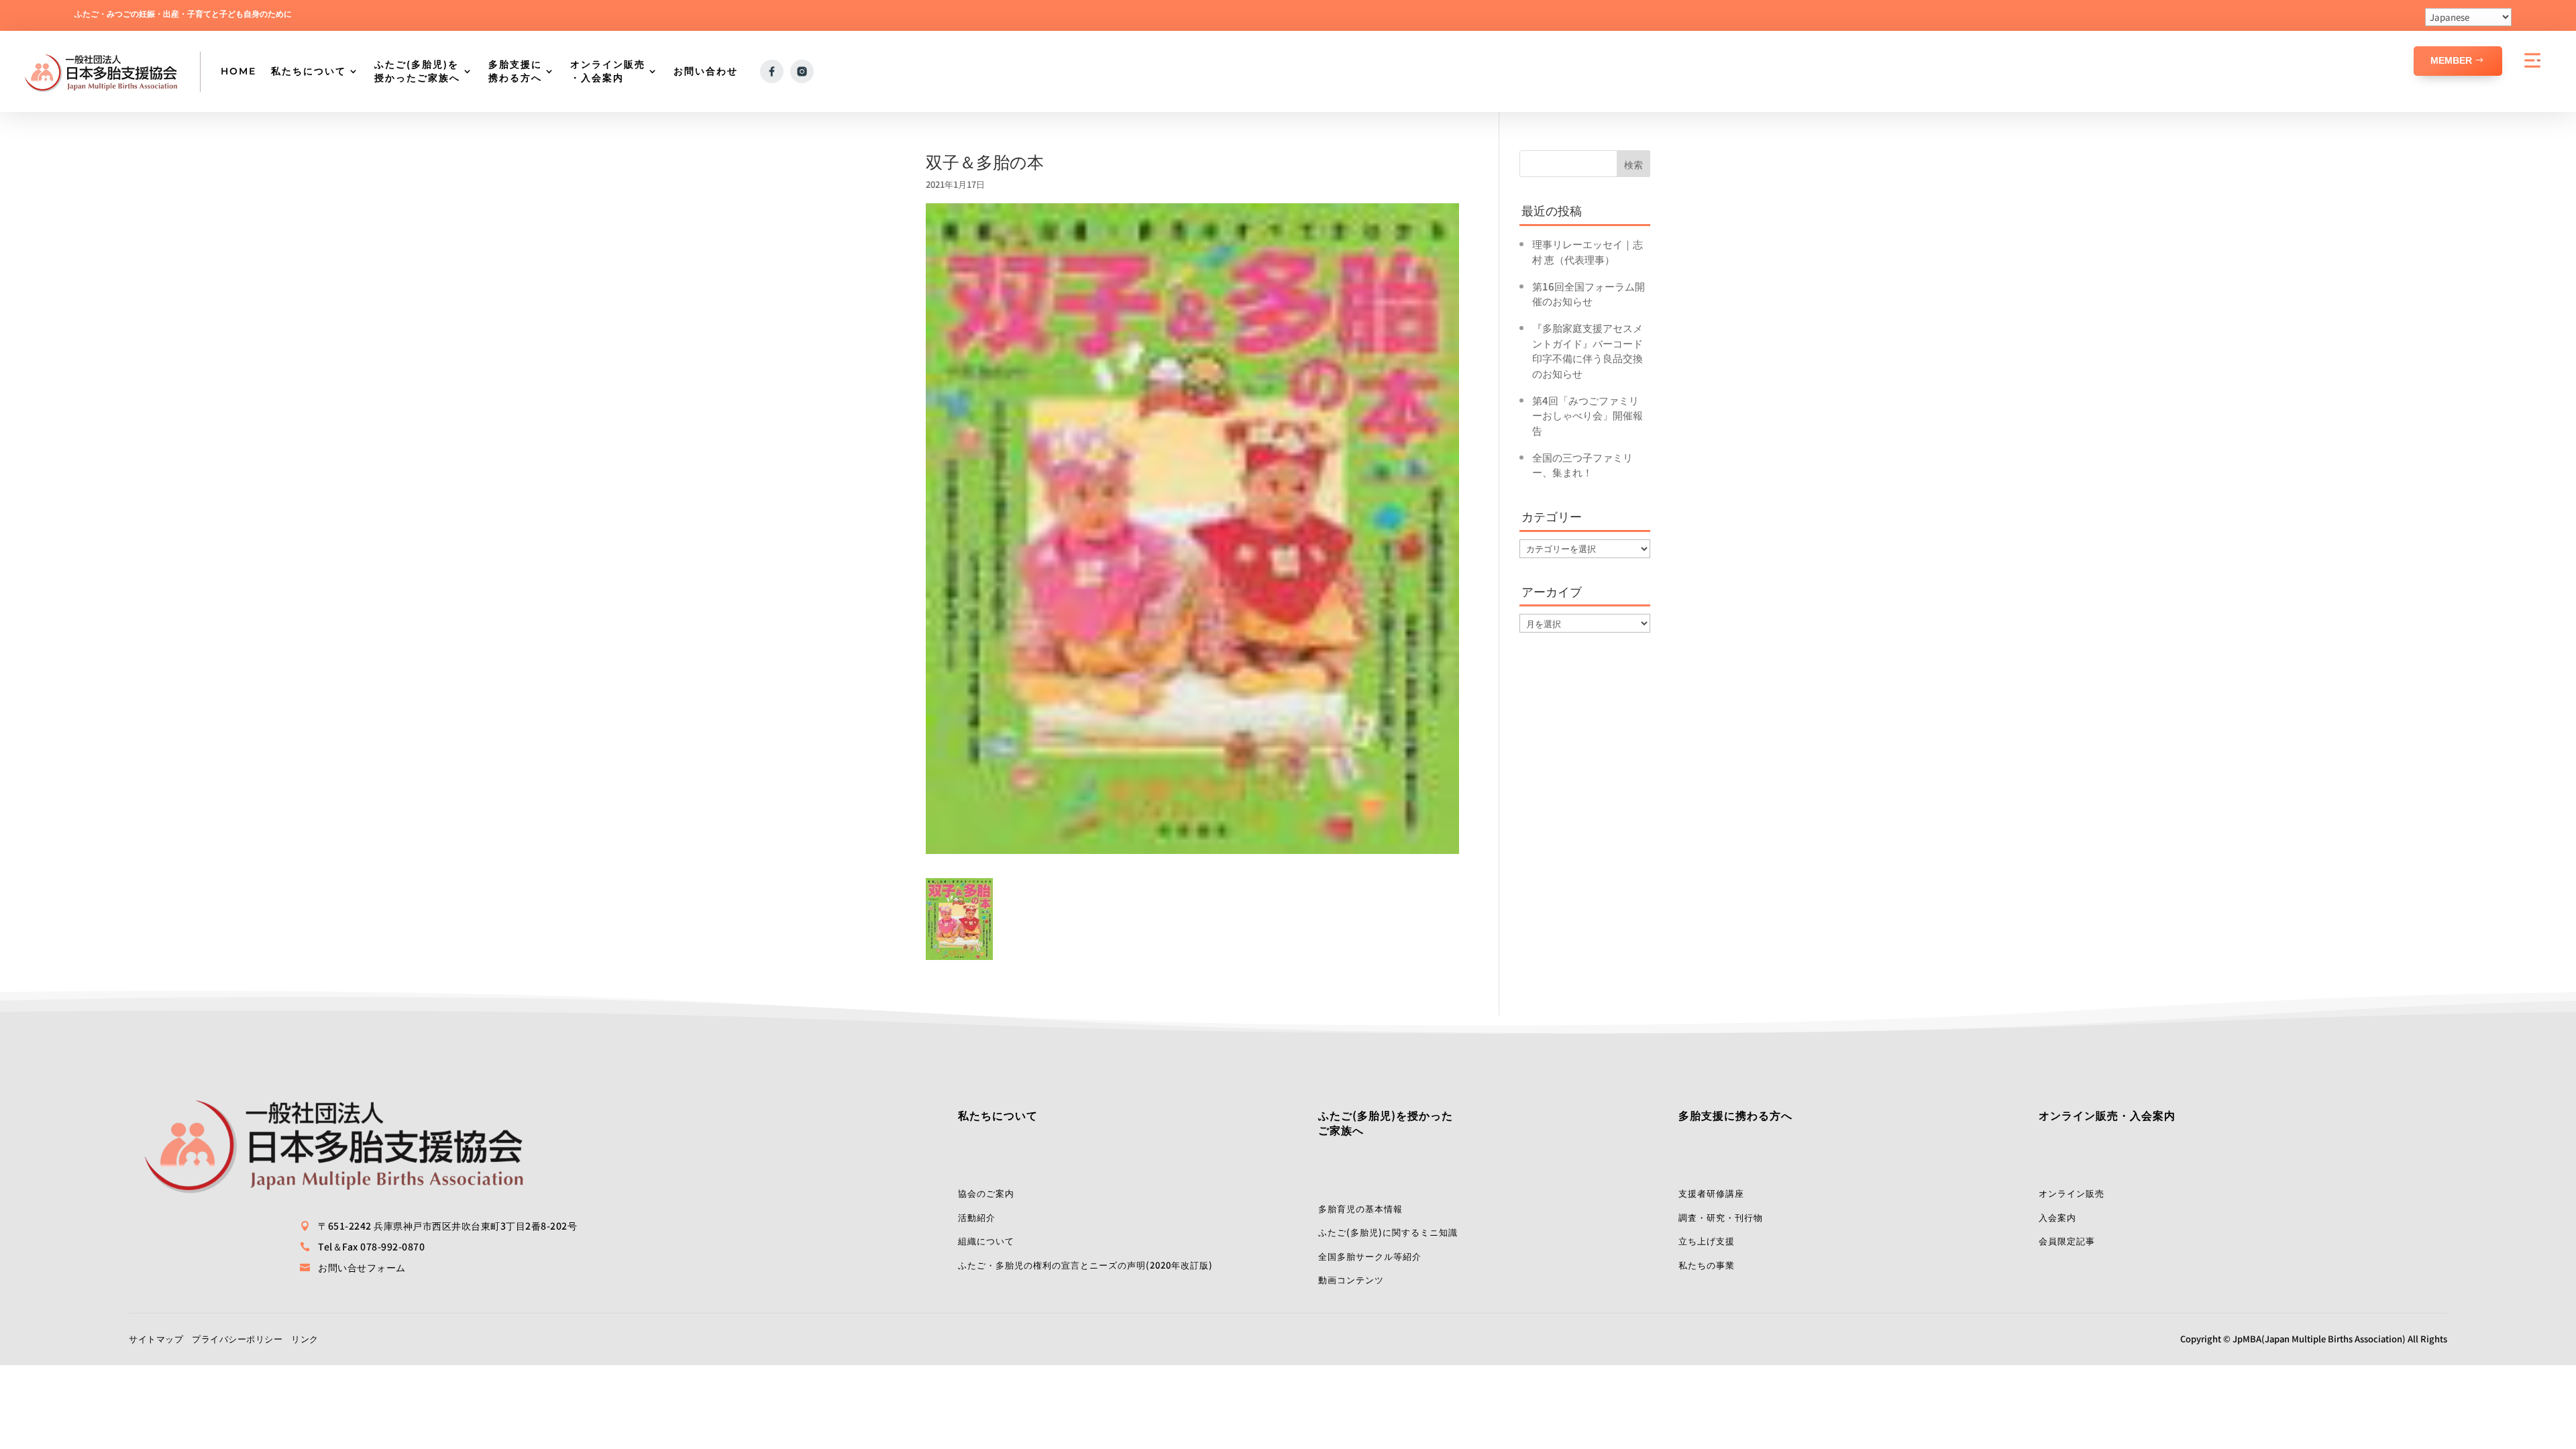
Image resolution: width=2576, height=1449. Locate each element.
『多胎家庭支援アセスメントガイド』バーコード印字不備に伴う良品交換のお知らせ (1588, 351)
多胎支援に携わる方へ (515, 71)
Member (2451, 60)
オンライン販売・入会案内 (608, 71)
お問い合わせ (706, 71)
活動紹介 (977, 1217)
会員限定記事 (2067, 1241)
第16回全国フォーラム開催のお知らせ (1589, 294)
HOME (238, 71)
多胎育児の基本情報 (1360, 1209)
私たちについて (309, 71)
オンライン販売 (2072, 1193)
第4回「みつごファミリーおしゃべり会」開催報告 (1588, 415)
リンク (305, 1339)
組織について (986, 1241)
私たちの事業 (1707, 1265)
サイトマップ (156, 1339)
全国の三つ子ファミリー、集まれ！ (1582, 465)
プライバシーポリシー (237, 1339)
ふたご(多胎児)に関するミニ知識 (1388, 1232)
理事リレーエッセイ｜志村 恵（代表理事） (1588, 252)
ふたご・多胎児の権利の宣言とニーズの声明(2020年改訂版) (1085, 1265)
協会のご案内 (986, 1193)
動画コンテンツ (1351, 1280)
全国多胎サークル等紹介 (1370, 1256)
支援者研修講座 (1711, 1193)
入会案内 (2057, 1217)
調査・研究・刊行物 (1721, 1217)
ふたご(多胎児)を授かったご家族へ (417, 71)
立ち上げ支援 (1707, 1241)
